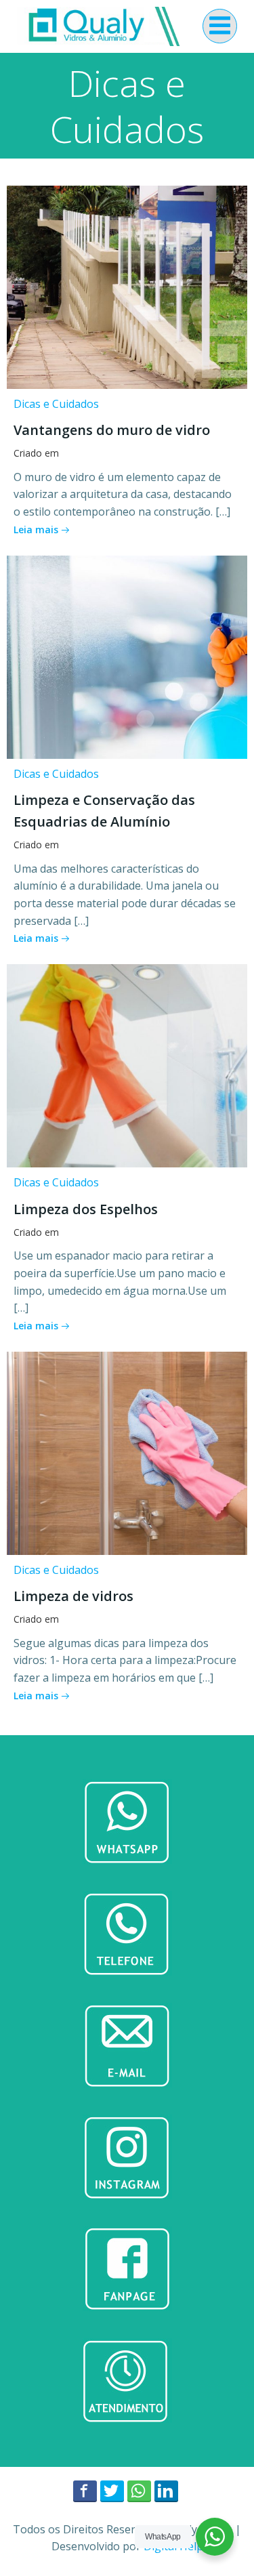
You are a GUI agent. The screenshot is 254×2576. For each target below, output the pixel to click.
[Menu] (220, 26)
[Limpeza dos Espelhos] (127, 1064)
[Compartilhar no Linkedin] (166, 2491)
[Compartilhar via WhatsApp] (139, 2491)
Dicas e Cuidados (56, 404)
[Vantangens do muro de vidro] (127, 286)
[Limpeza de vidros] (127, 1452)
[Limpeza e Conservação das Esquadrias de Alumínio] (127, 656)
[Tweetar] (112, 2491)
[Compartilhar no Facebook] (85, 2491)
